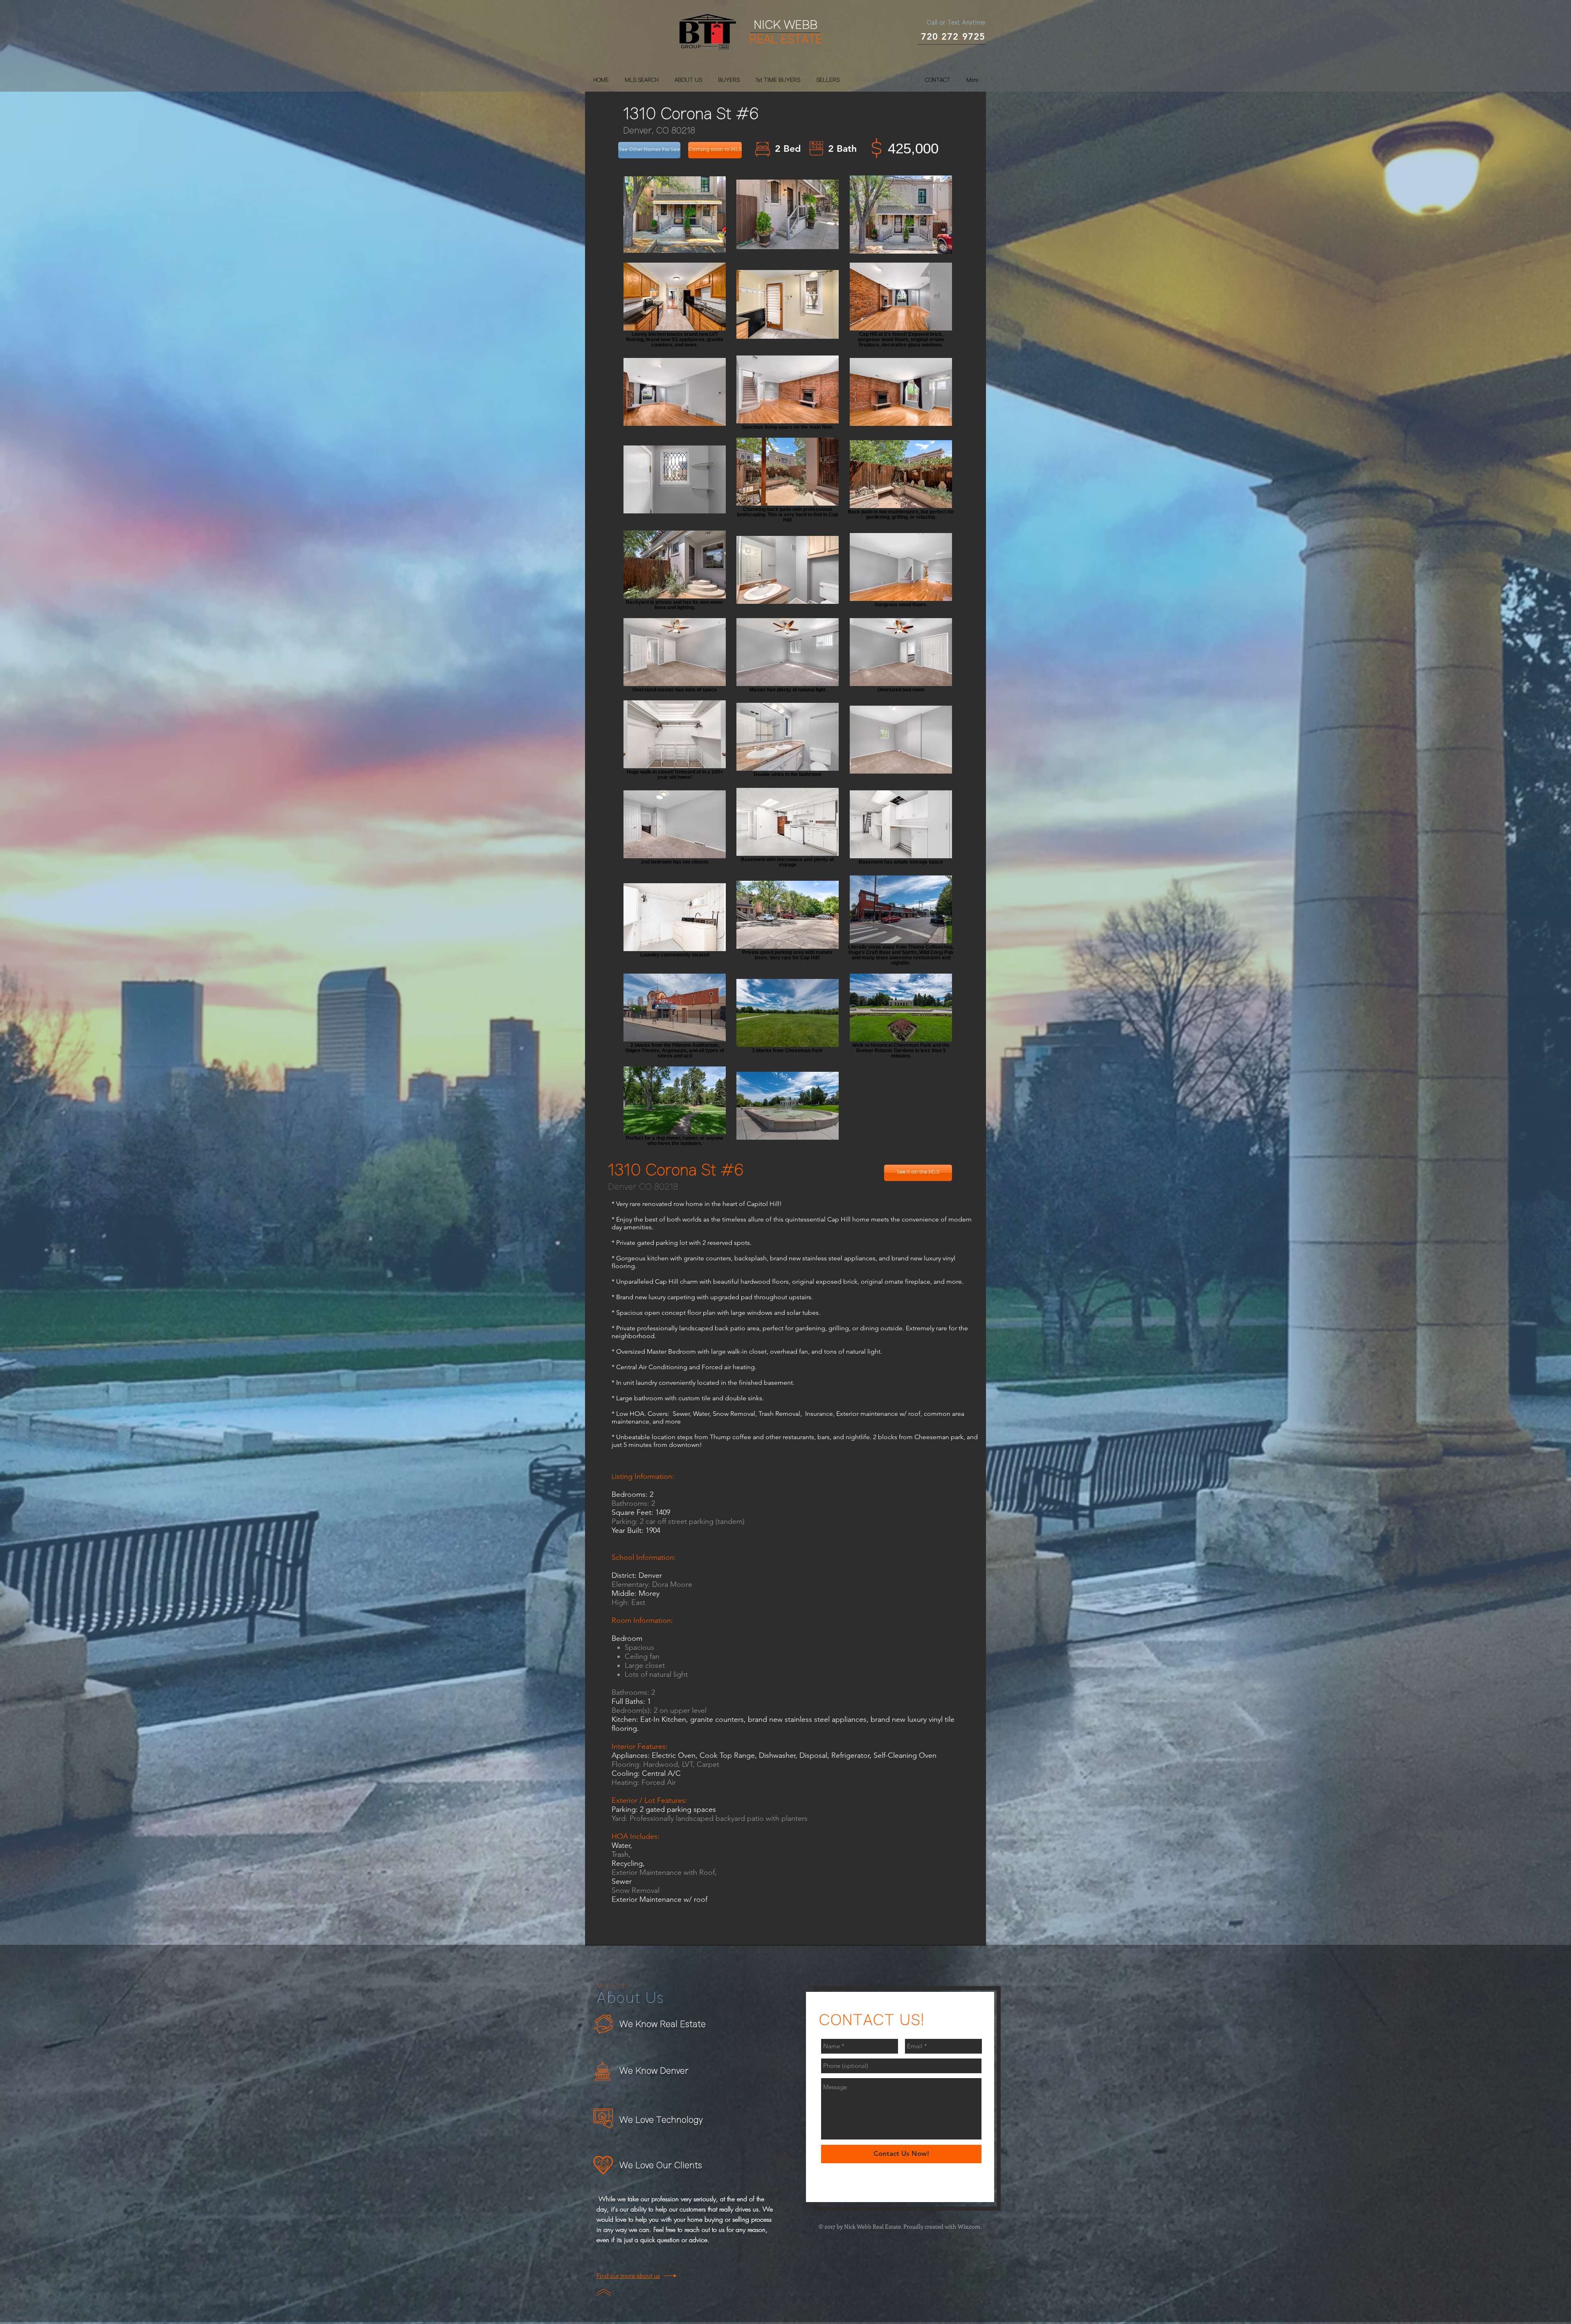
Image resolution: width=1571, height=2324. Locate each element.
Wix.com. (970, 2226)
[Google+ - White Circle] (852, 2181)
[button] (715, 150)
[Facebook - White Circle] (826, 2181)
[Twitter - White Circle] (839, 2181)
